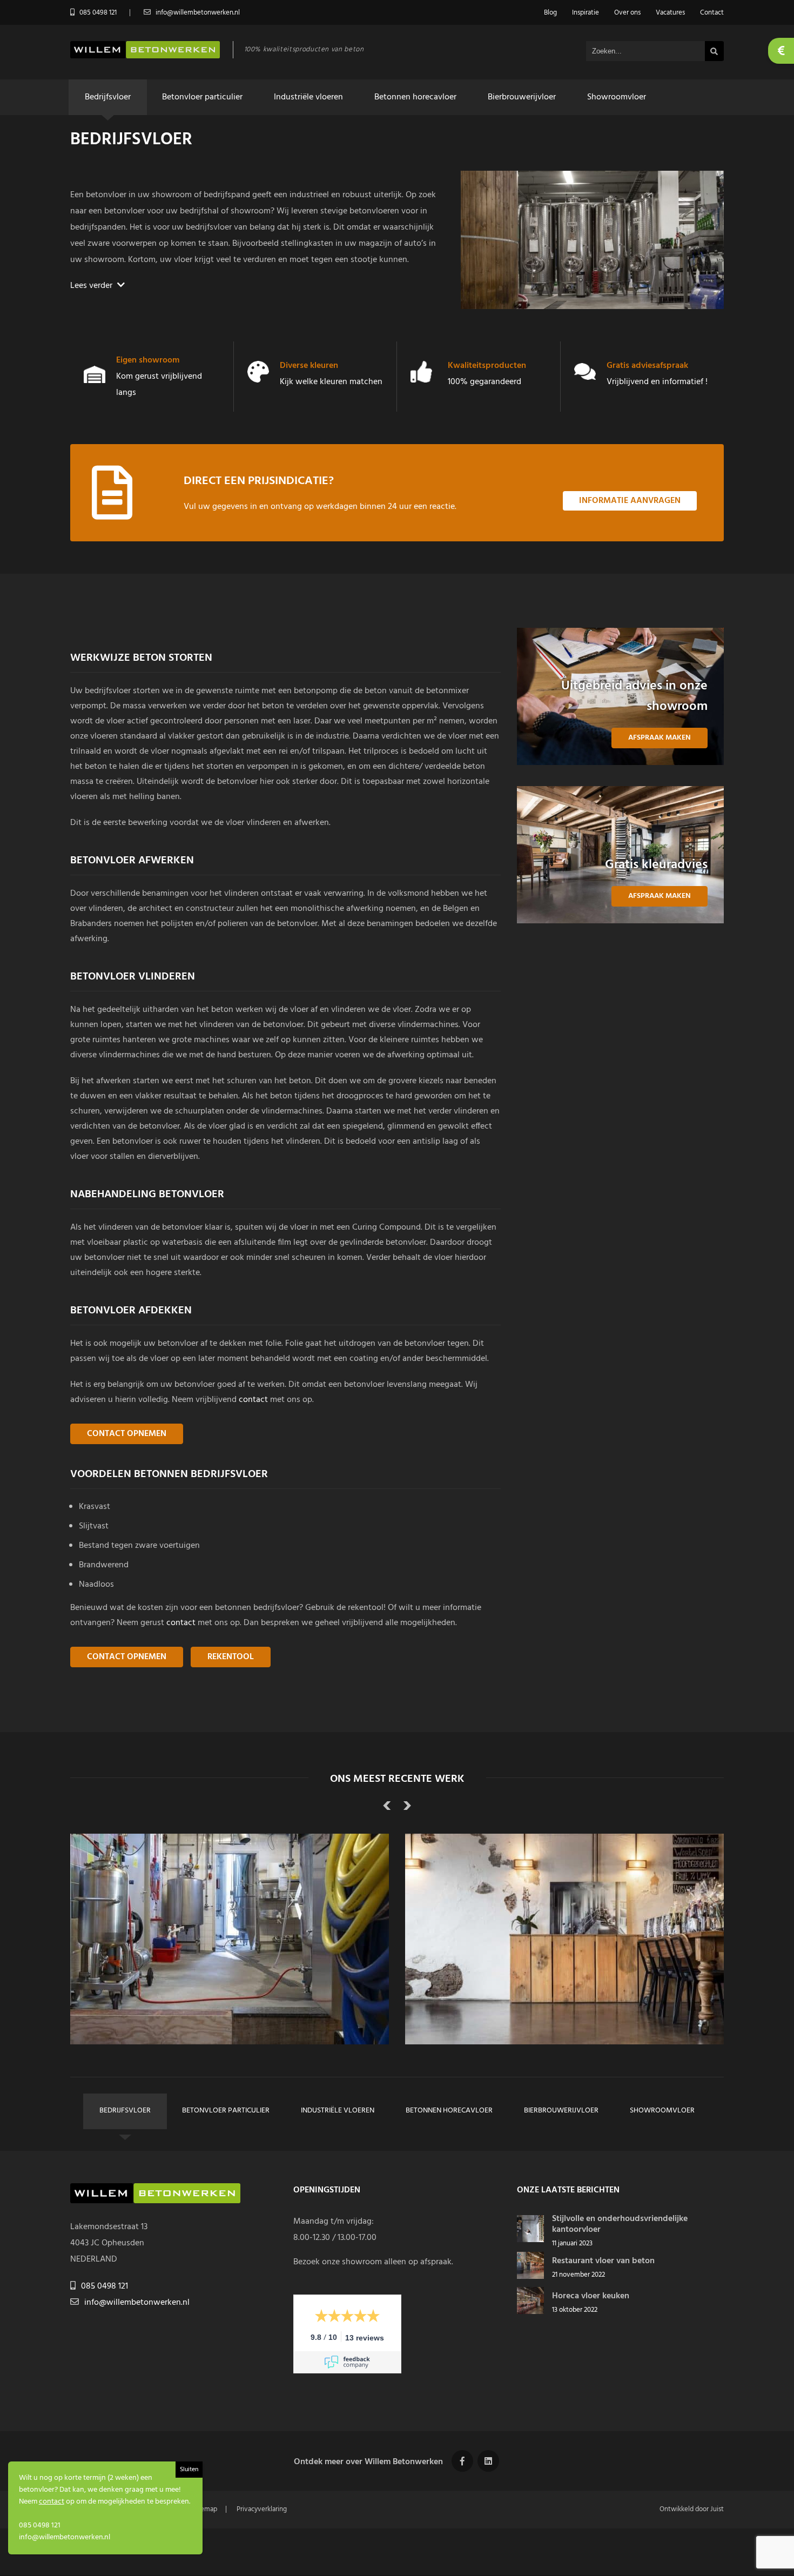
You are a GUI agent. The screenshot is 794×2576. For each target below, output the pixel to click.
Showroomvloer (617, 97)
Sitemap (205, 2509)
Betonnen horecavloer (415, 97)
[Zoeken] (714, 51)
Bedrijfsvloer (108, 97)
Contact (712, 13)
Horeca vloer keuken (591, 2296)
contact (253, 1400)
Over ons (627, 13)
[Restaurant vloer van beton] (530, 2277)
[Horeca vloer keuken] (530, 2312)
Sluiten (189, 2470)
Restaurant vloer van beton (603, 2261)
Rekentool (231, 1657)
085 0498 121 (105, 2286)
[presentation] (387, 1808)
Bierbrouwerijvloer (522, 97)
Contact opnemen (127, 1434)
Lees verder (92, 286)
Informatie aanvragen (630, 501)
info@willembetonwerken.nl (137, 2303)
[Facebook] (462, 2461)
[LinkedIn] (488, 2461)
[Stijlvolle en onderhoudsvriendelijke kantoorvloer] (530, 2240)
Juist (717, 2509)
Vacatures (670, 13)
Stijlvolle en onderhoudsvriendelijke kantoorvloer (620, 2224)
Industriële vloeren (308, 97)
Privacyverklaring (262, 2509)
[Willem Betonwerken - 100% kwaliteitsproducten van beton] (145, 56)
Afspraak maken (660, 738)
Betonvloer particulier (202, 97)
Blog (550, 13)
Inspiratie (586, 13)
